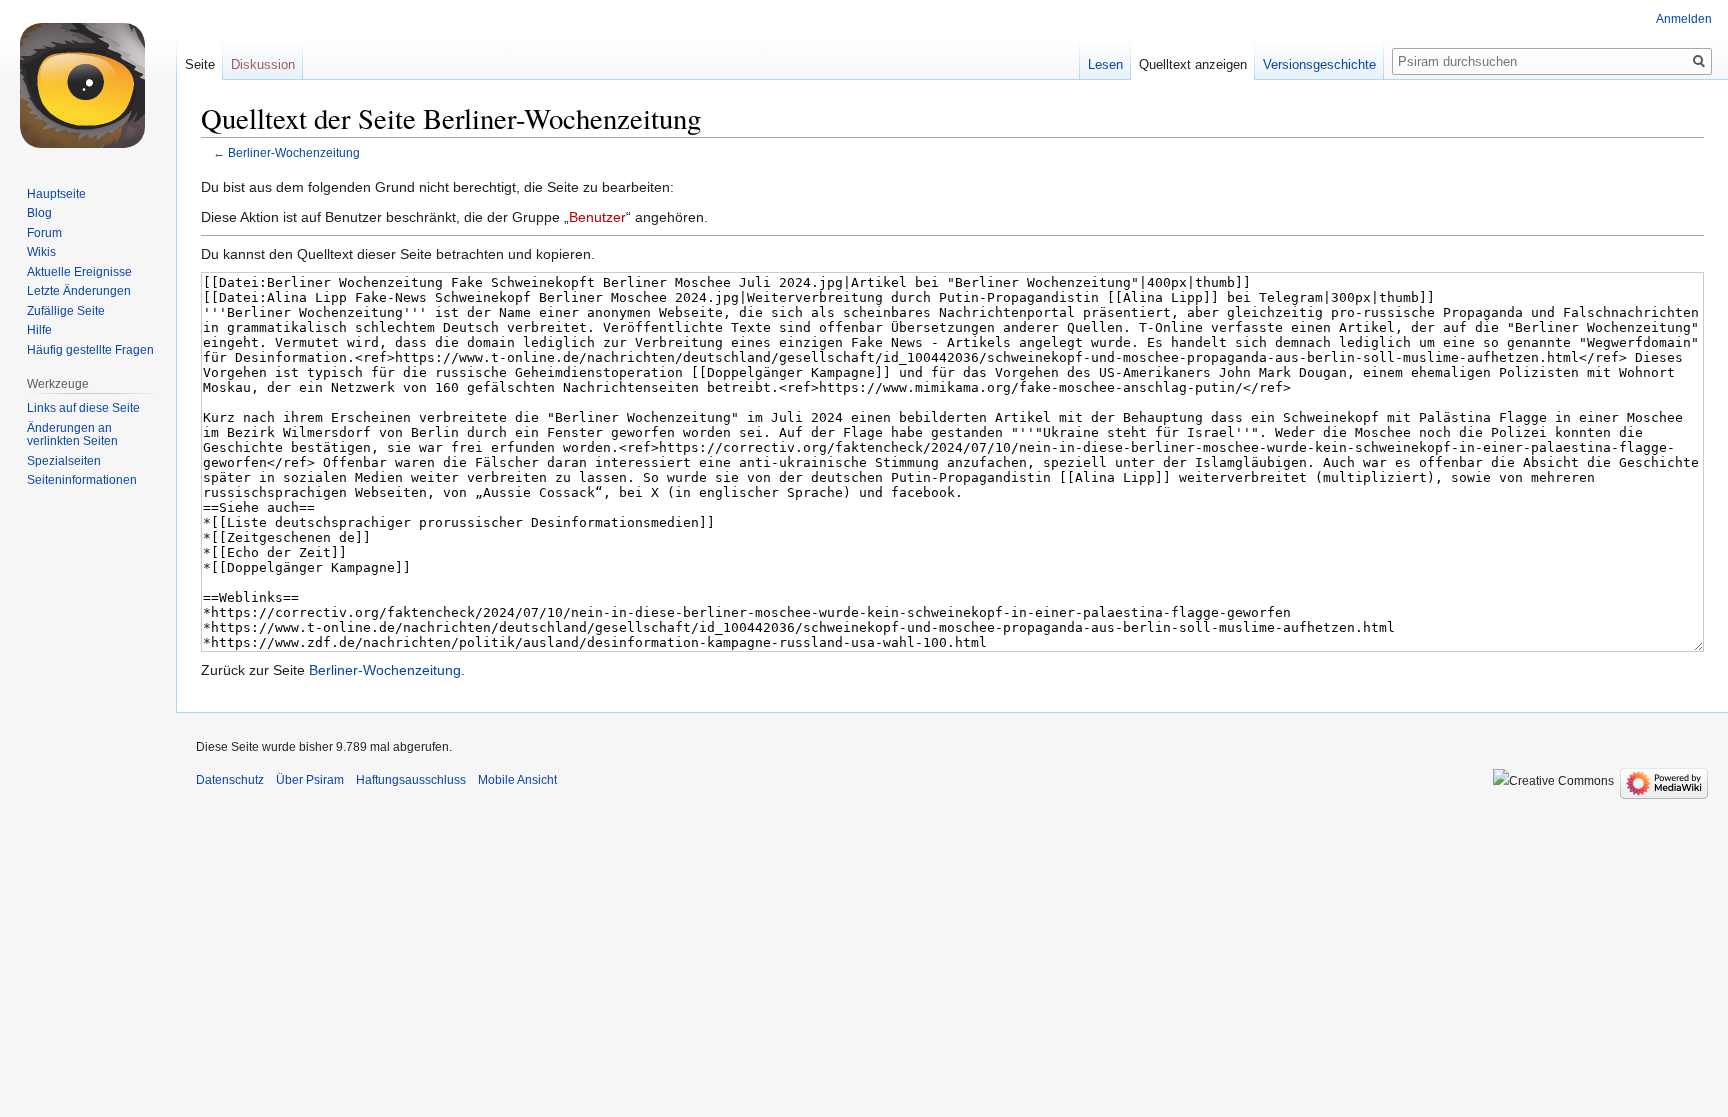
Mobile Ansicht (517, 780)
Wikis (41, 252)
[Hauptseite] (88, 80)
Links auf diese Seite (83, 408)
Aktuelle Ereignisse (79, 272)
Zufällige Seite (66, 311)
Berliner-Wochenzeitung (294, 152)
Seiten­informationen (82, 480)
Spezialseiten (64, 461)
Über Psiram (310, 780)
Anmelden (1684, 19)
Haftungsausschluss (411, 780)
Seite (200, 64)
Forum (44, 233)
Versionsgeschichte (1319, 64)
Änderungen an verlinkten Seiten (72, 435)
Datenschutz (230, 780)
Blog (39, 213)
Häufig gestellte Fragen (90, 350)
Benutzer (597, 217)
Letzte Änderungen (79, 291)
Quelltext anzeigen (1193, 64)
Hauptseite (56, 194)
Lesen (1105, 64)
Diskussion (263, 64)
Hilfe (39, 330)
